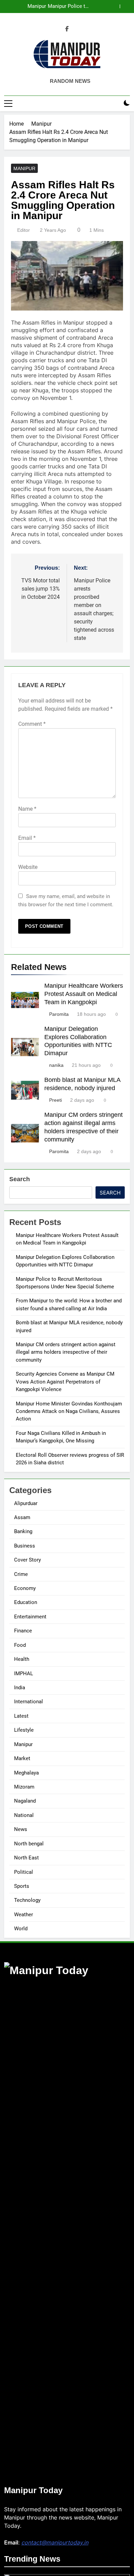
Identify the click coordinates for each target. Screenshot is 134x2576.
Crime (21, 1574)
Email (27, 838)
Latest (21, 1716)
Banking (23, 1531)
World (21, 1929)
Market (22, 1758)
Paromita (59, 1014)
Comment (32, 724)
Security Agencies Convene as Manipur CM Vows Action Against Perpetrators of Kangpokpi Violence (65, 1382)
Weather (24, 1915)
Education (26, 1602)
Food (20, 1645)
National (24, 1815)
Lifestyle (24, 1730)
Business (25, 1546)
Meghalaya (26, 1773)
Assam (22, 1517)
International (29, 1702)
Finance (23, 1631)
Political (24, 1872)
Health (22, 1659)
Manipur (24, 168)
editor (24, 230)
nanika (56, 1065)
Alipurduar (26, 1503)
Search (20, 1179)
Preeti (55, 1100)
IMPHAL (24, 1674)
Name (27, 809)
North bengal (29, 1844)
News (21, 1829)
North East (26, 1858)
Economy (25, 1588)
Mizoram (24, 1787)
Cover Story (27, 1560)
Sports (22, 1886)
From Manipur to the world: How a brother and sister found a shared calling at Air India (58, 7)
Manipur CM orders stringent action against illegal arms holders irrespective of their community (66, 1352)
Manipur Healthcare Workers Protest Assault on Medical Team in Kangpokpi (84, 994)
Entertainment (30, 1617)
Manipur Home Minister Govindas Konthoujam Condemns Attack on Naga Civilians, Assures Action (69, 1411)
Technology (27, 1900)
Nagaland (25, 1801)
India (20, 1688)
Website (28, 867)
